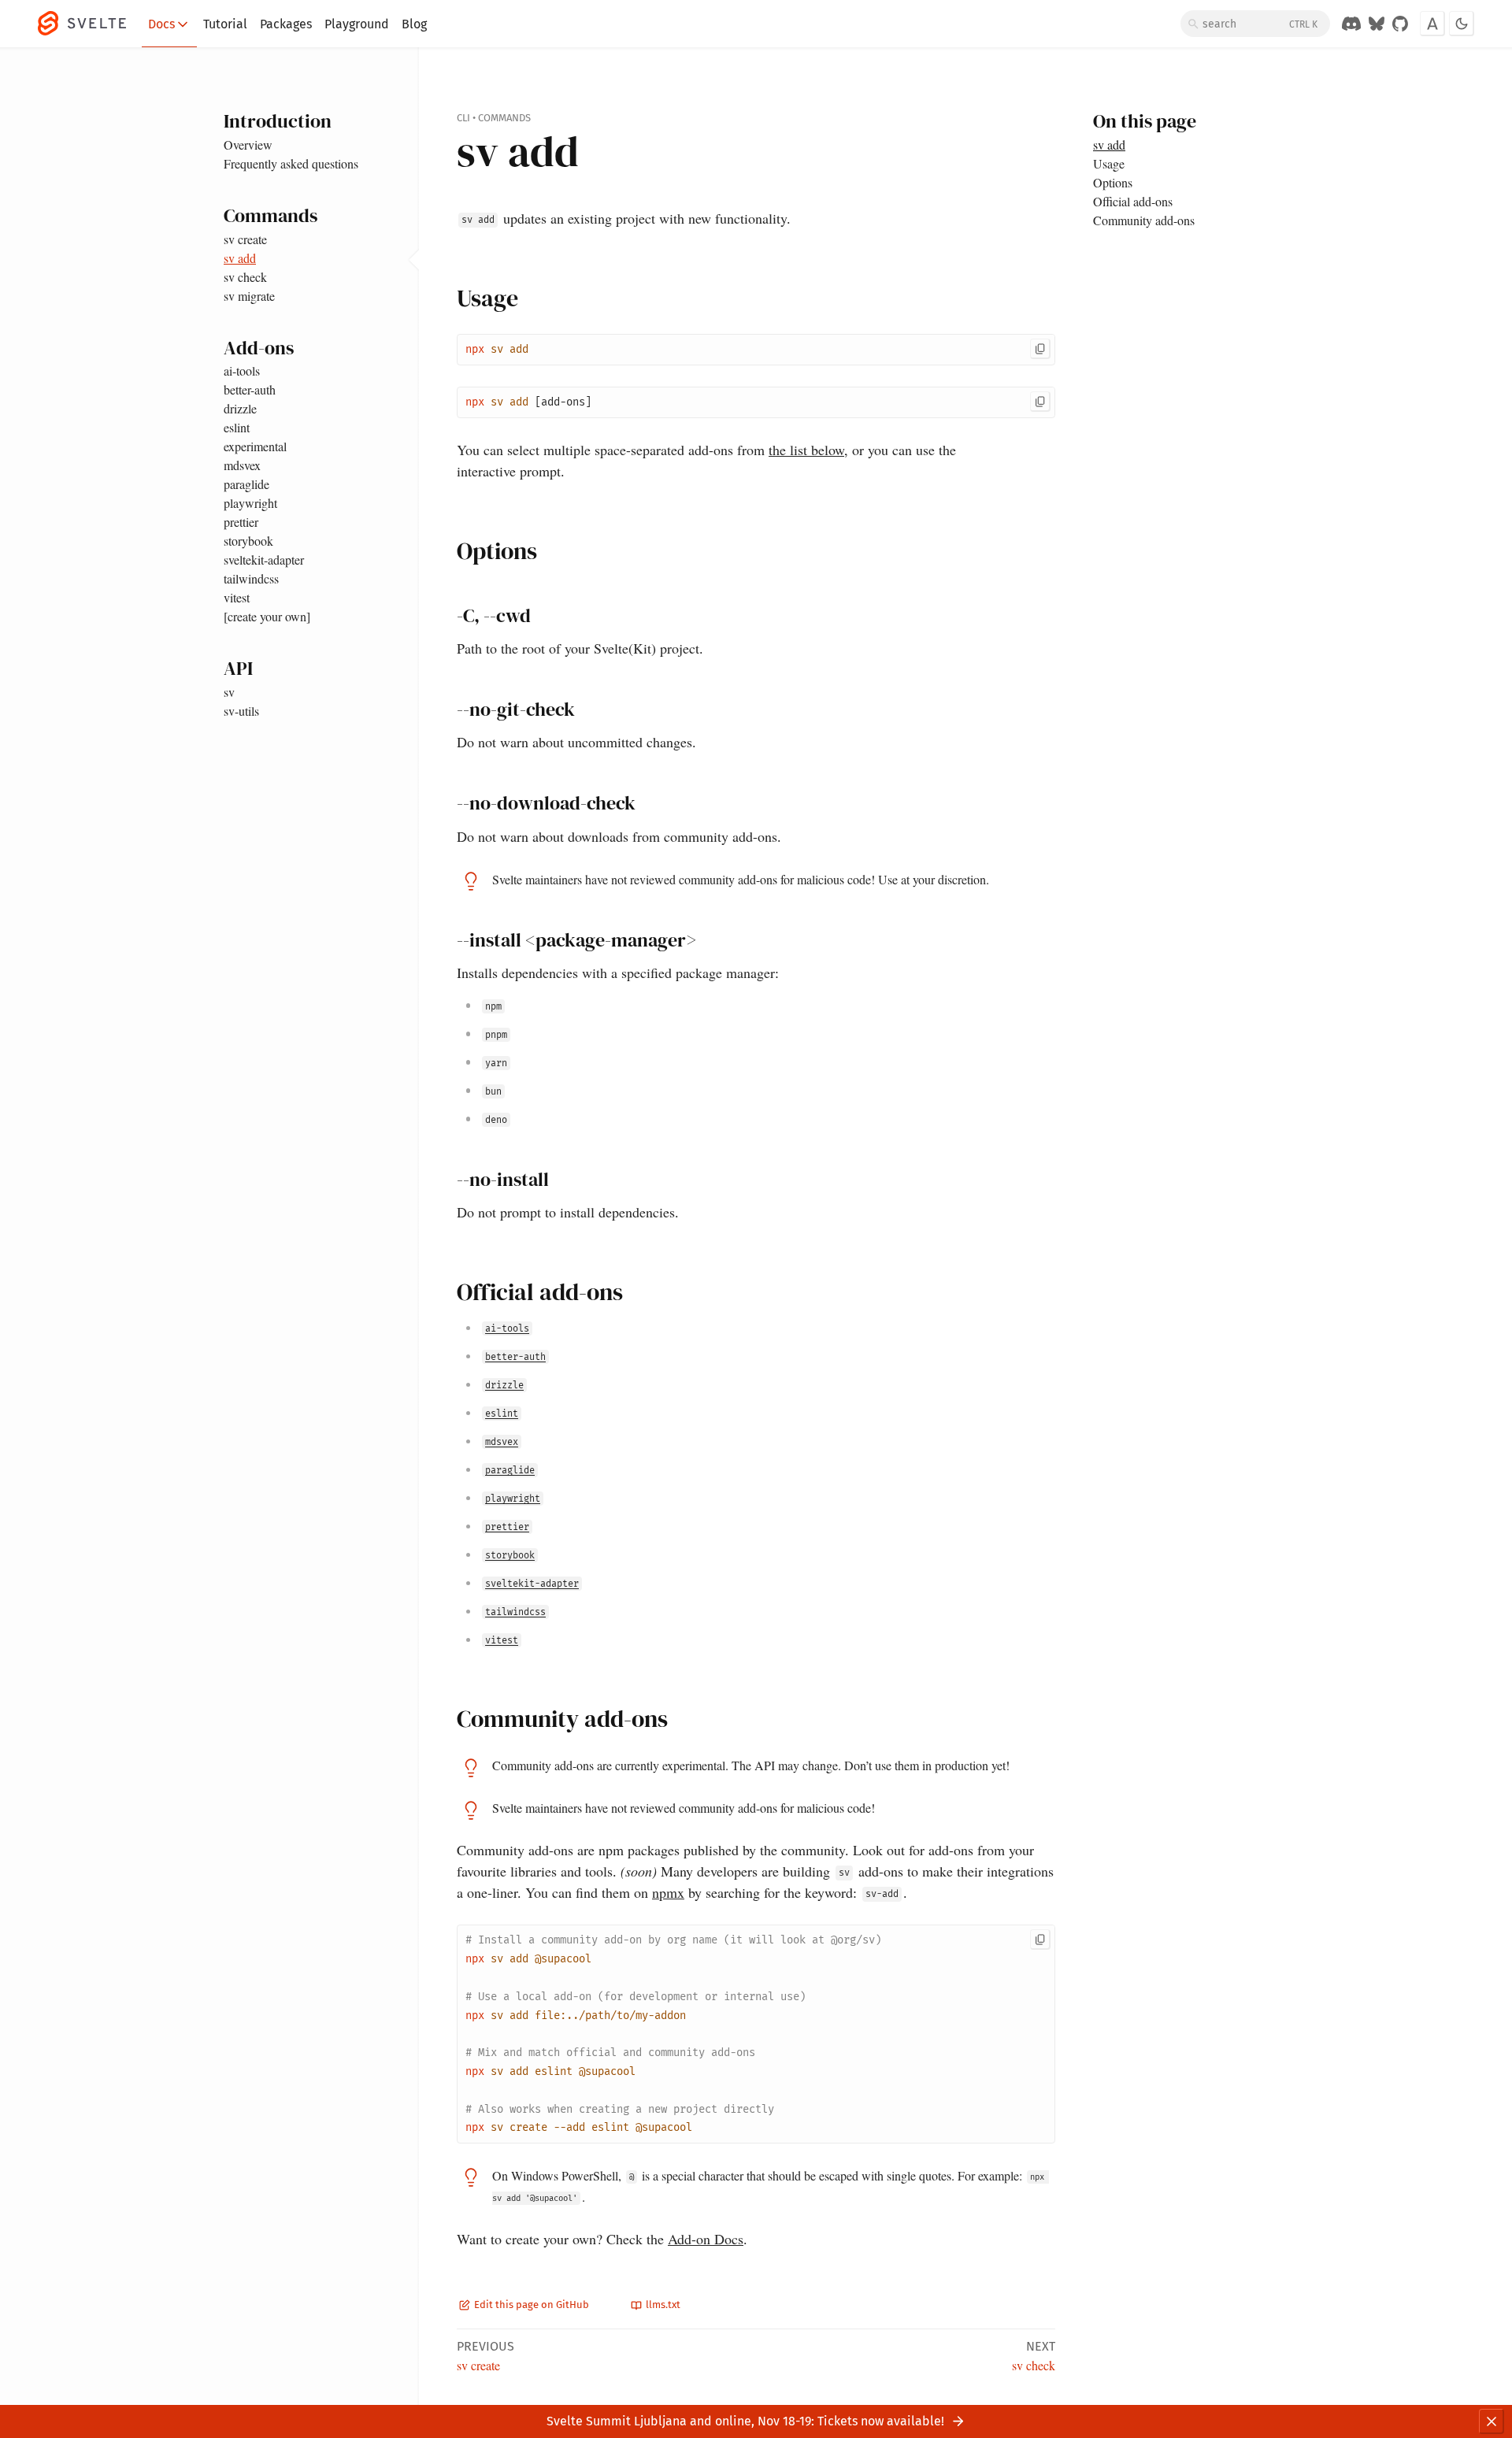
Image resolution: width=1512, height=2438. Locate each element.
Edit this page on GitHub (530, 2305)
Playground (357, 24)
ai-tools (242, 371)
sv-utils (241, 711)
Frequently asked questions (291, 163)
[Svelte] (90, 24)
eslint (237, 427)
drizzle (240, 408)
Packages (286, 24)
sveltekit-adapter (264, 559)
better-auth (250, 389)
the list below (806, 450)
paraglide (246, 484)
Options (1113, 182)
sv (229, 692)
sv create (245, 239)
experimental (255, 446)
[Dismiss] (1492, 2421)
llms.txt (662, 2305)
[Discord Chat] (1351, 24)
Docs (161, 24)
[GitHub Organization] (1400, 24)
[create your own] (267, 616)
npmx (668, 1892)
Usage (1109, 163)
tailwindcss (251, 578)
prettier (241, 522)
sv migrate (249, 296)
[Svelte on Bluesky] (1377, 24)
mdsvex (242, 465)
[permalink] (442, 299)
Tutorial (225, 24)
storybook (248, 541)
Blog (414, 24)
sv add (240, 258)
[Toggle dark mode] (1462, 24)
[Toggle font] (1432, 24)
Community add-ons (1144, 220)
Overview (248, 145)
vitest (237, 597)
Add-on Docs (706, 2239)
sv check (245, 277)
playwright (250, 503)
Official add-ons (1133, 201)
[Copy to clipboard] (1040, 349)
